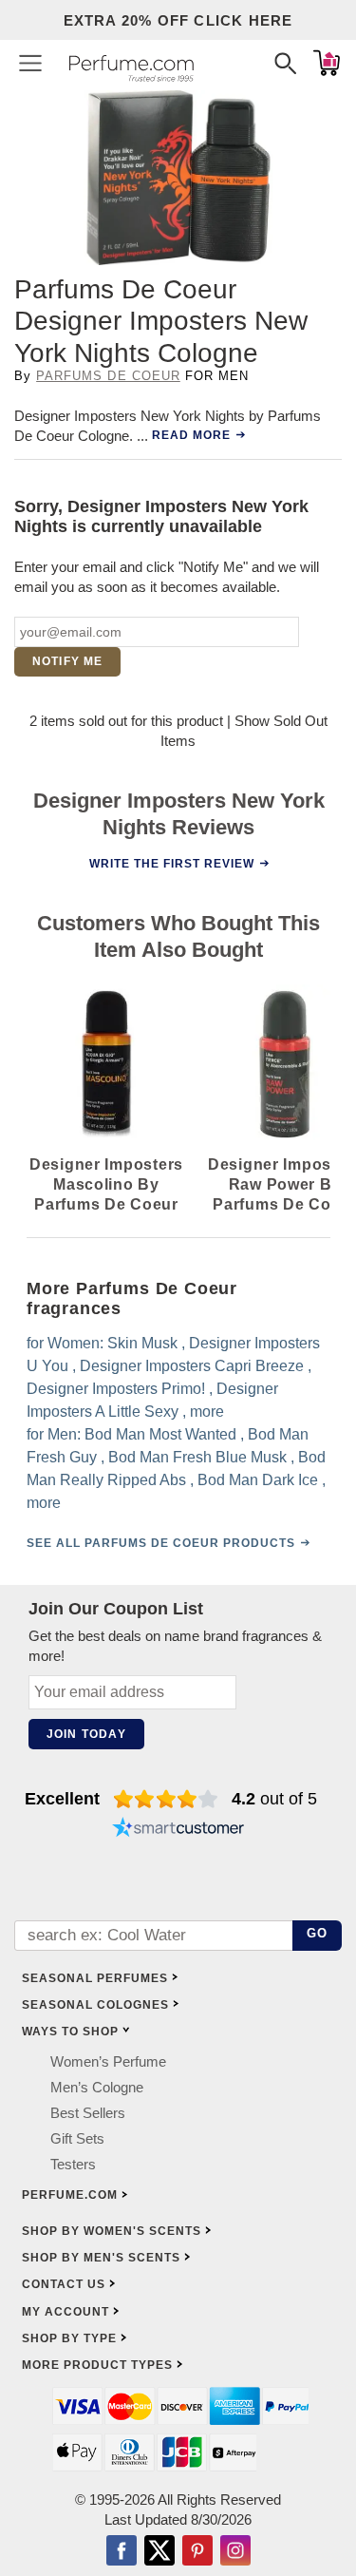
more (207, 1412)
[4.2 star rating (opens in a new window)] (166, 1799)
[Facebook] (122, 2552)
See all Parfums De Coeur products (161, 1543)
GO (318, 1933)
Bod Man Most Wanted (160, 1434)
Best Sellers (88, 2113)
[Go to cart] (327, 63)
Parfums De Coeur (108, 376)
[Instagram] (235, 2552)
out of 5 (274, 1799)
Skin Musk (142, 1343)
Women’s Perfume (108, 2061)
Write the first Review (171, 864)
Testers (73, 2164)
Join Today (86, 1734)
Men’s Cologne (97, 2087)
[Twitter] (159, 2552)
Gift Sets (77, 2138)
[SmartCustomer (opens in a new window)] (178, 1829)
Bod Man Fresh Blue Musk (197, 1457)
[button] (30, 63)
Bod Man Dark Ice (258, 1480)
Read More (191, 435)
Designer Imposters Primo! (116, 1389)
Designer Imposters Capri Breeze (192, 1366)
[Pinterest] (197, 2552)
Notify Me (68, 661)
